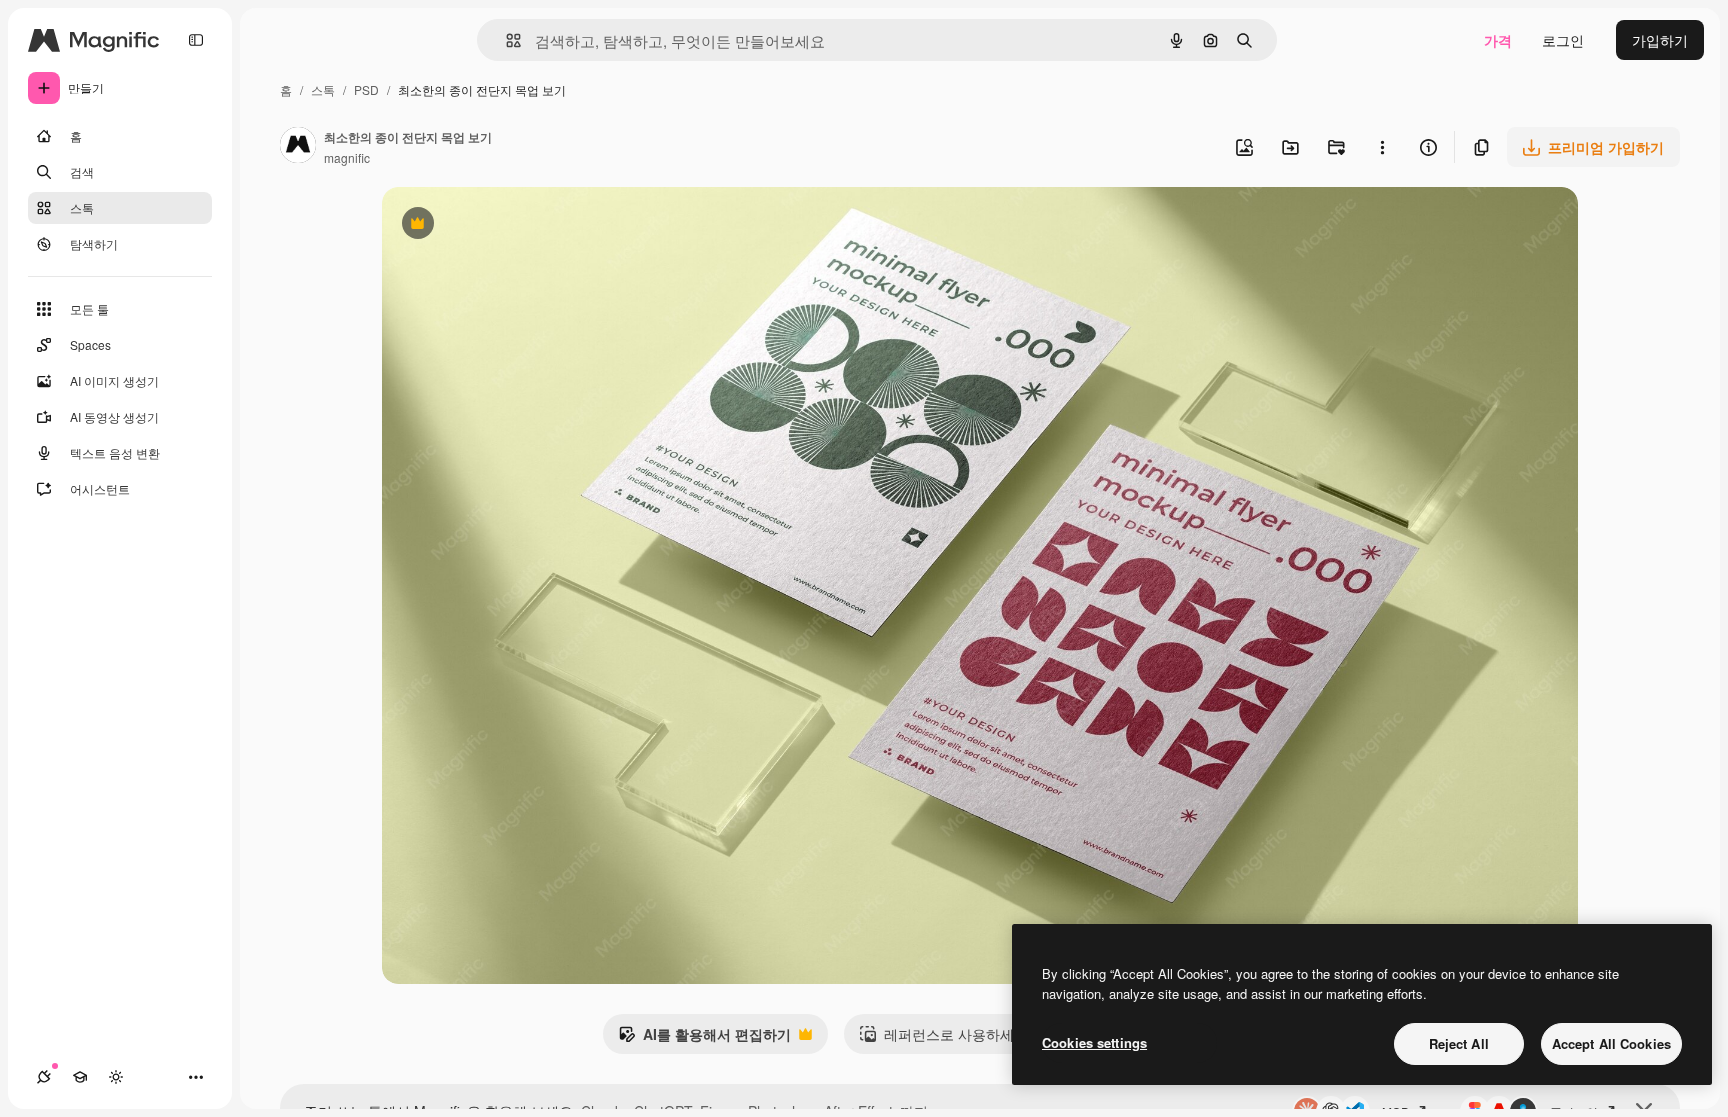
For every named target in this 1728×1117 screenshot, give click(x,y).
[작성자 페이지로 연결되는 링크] (298, 147)
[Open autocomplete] (505, 40)
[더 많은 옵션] (1382, 147)
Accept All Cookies (1611, 1043)
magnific (347, 157)
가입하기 (1660, 40)
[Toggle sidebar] (196, 40)
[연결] (44, 1077)
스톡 (323, 89)
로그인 (1563, 40)
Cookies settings (1094, 1042)
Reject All (1459, 1043)
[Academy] (80, 1077)
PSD (366, 89)
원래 (497, 225)
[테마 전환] (116, 1077)
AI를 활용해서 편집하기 (704, 1039)
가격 (1498, 40)
